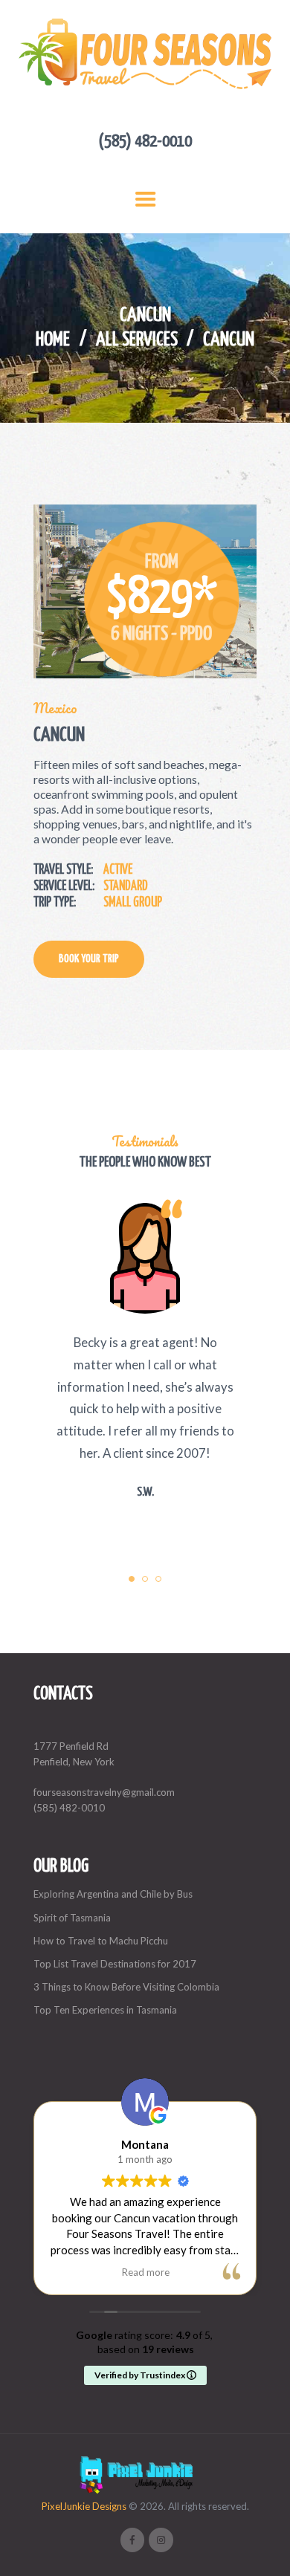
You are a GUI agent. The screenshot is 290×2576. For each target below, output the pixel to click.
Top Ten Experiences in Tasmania (105, 2010)
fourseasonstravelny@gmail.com (104, 1792)
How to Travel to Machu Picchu (101, 1941)
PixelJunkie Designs (84, 2506)
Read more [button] (145, 2272)
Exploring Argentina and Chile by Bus (113, 1894)
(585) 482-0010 (69, 1808)
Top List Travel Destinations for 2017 (115, 1964)
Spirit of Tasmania (72, 1918)
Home (53, 340)
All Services (137, 340)
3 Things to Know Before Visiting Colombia (126, 1987)
